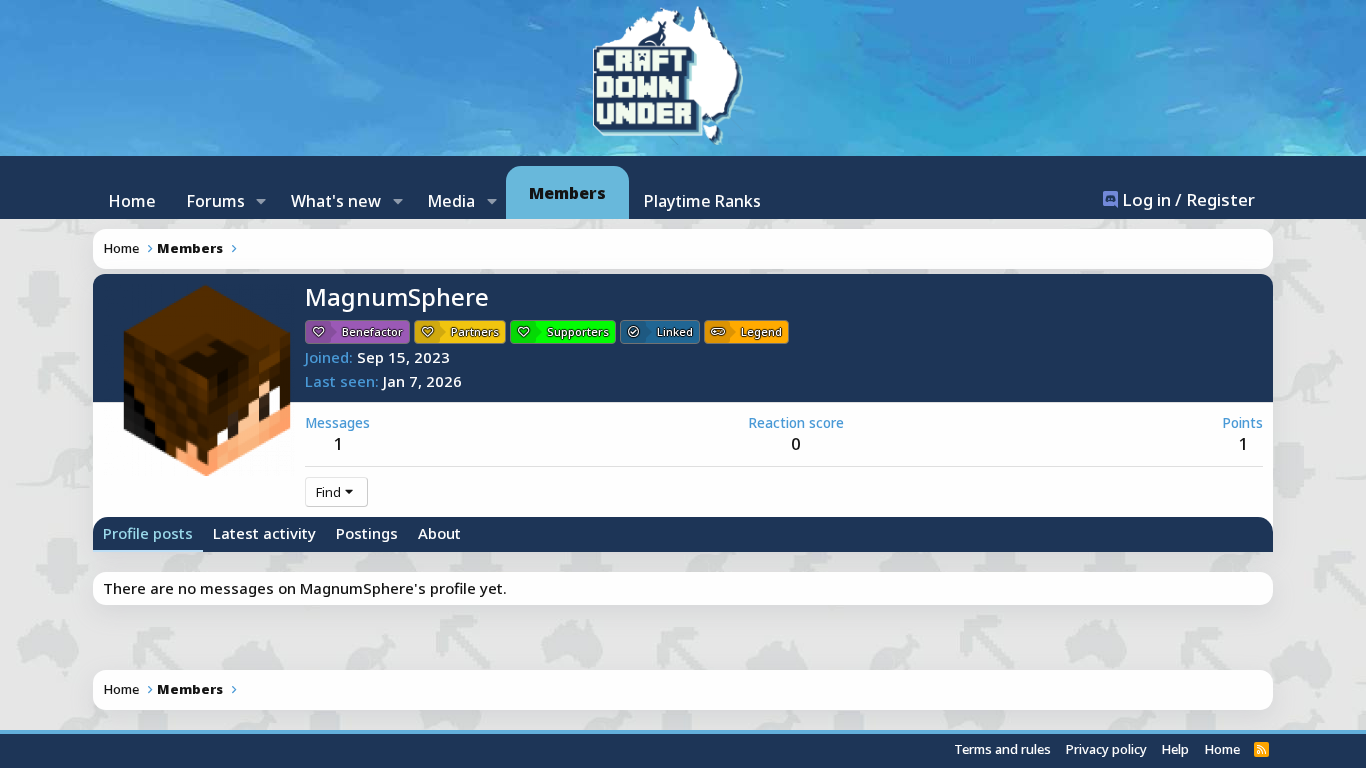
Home (132, 201)
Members (567, 193)
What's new (336, 201)
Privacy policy (1106, 749)
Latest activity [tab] (264, 533)
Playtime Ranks (702, 201)
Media (451, 201)
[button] (261, 201)
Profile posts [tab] (148, 533)
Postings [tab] (367, 533)
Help (1175, 749)
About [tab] (439, 533)
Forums (215, 201)
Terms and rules (1002, 749)
